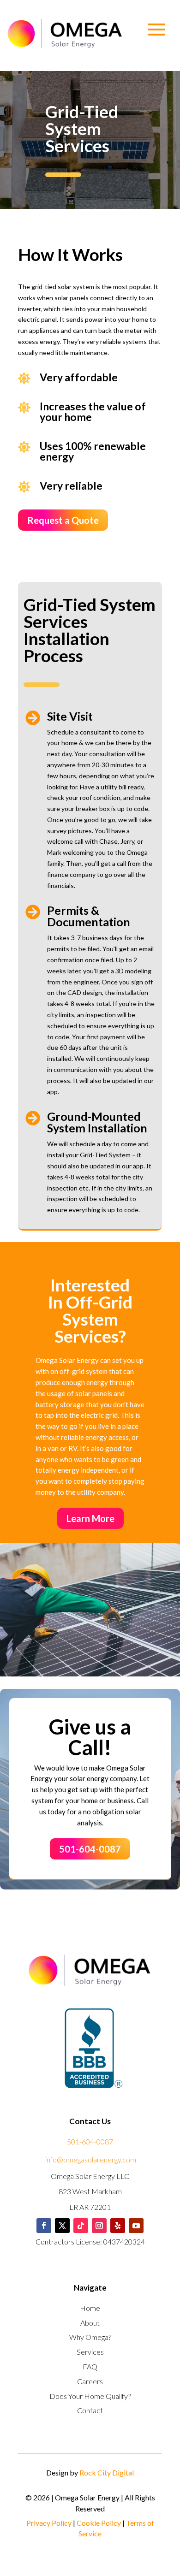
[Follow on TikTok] (81, 2226)
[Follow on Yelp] (118, 2226)
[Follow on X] (62, 2226)
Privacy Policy (49, 2523)
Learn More (90, 1518)
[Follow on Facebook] (44, 2226)
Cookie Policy (99, 2523)
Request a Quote (63, 520)
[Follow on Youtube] (136, 2226)
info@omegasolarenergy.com (91, 2159)
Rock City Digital (107, 2472)
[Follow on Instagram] (99, 2226)
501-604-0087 (90, 1849)
